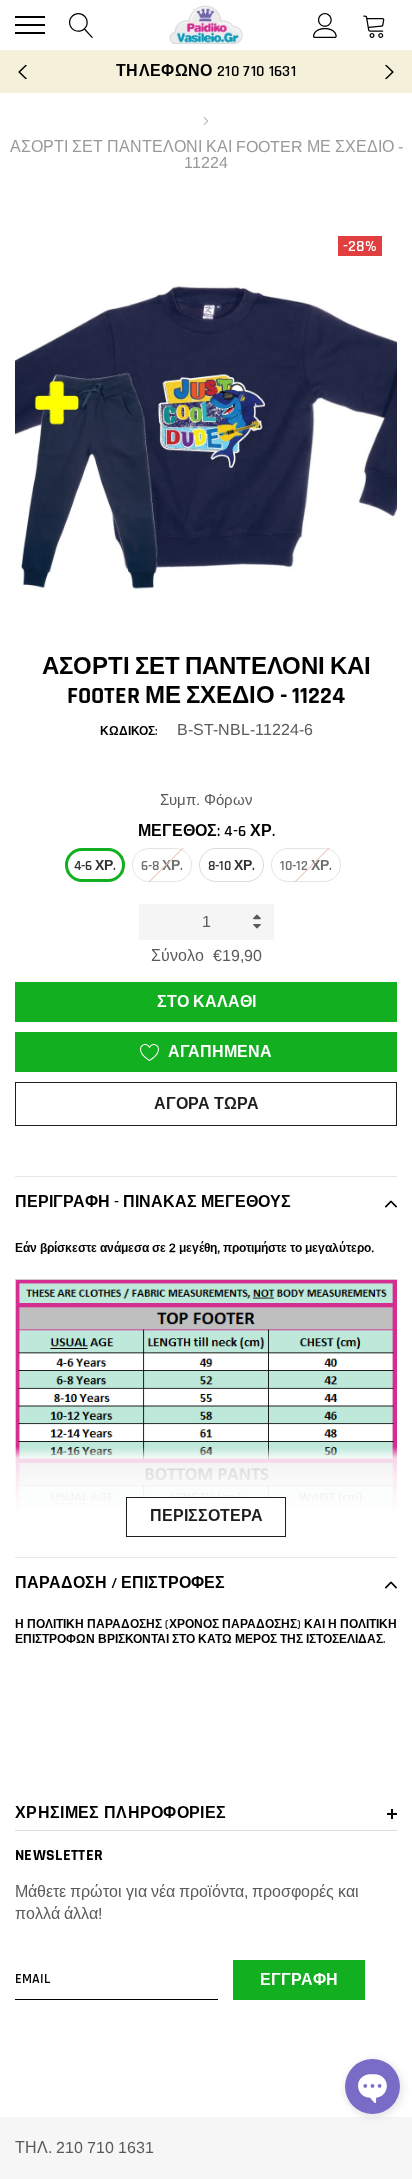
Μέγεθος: (206, 831)
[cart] (374, 24)
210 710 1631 (256, 71)
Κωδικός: (128, 731)
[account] (325, 24)
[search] (81, 24)
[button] (372, 2086)
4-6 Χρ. (95, 866)
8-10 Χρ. (231, 866)
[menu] (30, 25)
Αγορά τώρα (206, 1104)
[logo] (206, 25)
